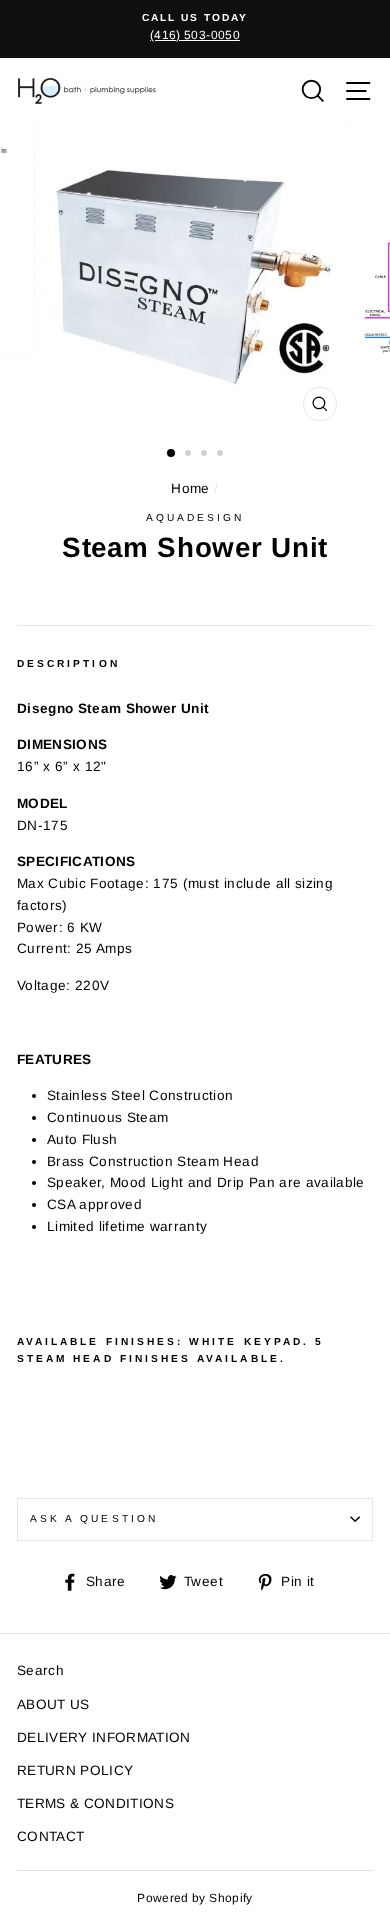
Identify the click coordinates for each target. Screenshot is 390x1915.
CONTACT (50, 1836)
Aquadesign (195, 517)
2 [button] (190, 455)
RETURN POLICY (75, 1770)
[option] (195, 28)
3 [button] (206, 455)
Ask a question (94, 1518)
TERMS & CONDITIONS (95, 1803)
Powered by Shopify (194, 1898)
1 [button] (172, 454)
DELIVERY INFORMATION (104, 1737)
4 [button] (222, 455)
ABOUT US (53, 1704)
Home (190, 488)
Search (40, 1670)
